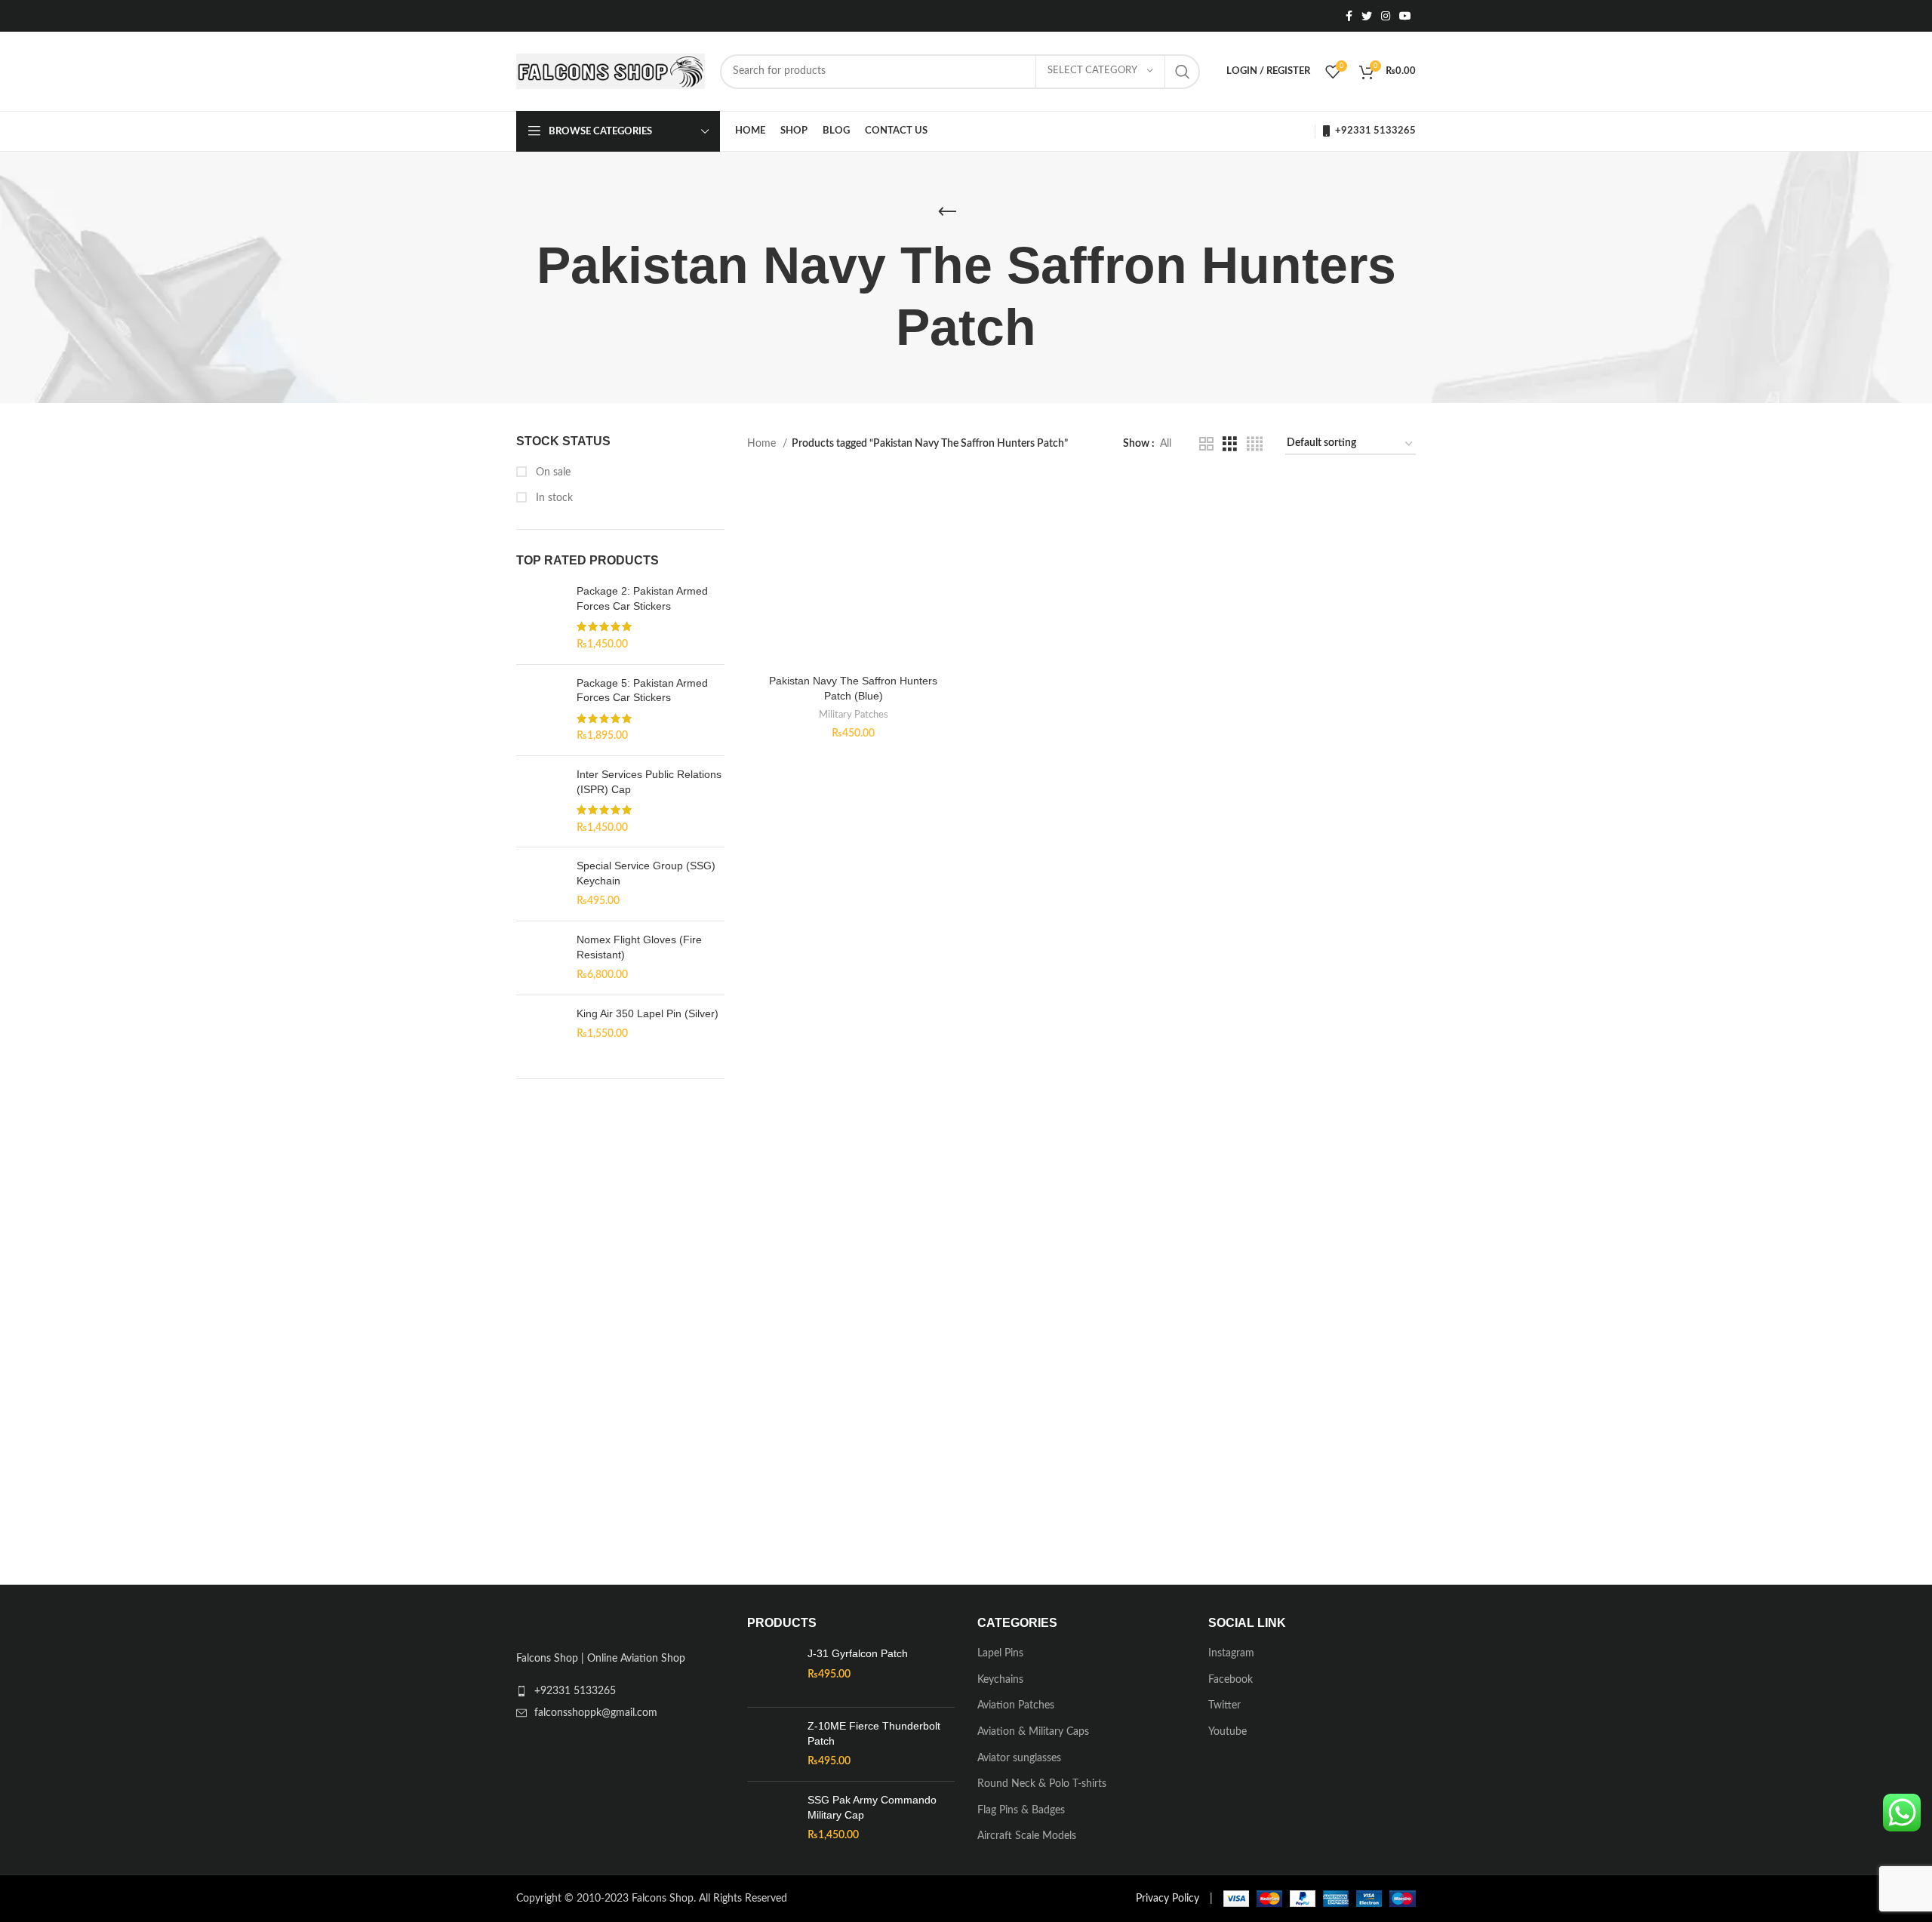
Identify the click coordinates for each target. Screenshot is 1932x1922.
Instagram (1231, 1656)
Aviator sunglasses (1019, 1761)
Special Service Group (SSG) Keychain (646, 873)
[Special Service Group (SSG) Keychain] (541, 884)
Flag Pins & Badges (1021, 1813)
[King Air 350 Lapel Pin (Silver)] (541, 1032)
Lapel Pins (1000, 1656)
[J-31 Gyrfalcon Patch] (772, 1674)
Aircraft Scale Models (1027, 1839)
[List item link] (620, 1699)
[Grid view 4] (1255, 444)
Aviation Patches (1016, 1708)
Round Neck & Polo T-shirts (1042, 1787)
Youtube (1227, 1734)
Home (763, 444)
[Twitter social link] (1367, 16)
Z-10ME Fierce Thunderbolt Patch (874, 1736)
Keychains (1000, 1682)
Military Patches (854, 715)
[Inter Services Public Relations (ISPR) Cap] (541, 801)
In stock (553, 498)
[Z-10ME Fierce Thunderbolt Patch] (772, 1747)
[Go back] (947, 212)
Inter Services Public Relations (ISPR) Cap (649, 782)
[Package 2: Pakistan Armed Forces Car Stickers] (541, 618)
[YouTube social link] (1405, 16)
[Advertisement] (620, 1330)
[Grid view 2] (1206, 444)
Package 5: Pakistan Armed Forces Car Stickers (642, 690)
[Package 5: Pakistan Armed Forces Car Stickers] (541, 710)
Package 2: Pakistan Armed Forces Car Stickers (642, 598)
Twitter (1224, 1708)
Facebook (1231, 1682)
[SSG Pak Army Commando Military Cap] (772, 1821)
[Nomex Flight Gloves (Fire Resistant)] (541, 958)
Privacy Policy (1168, 1901)
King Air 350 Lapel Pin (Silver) (648, 1013)
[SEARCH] (1183, 72)
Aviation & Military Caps (1033, 1734)
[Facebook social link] (1349, 16)
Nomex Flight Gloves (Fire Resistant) (639, 947)
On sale (552, 472)
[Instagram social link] (1386, 16)
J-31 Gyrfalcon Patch (858, 1656)
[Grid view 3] (1230, 444)
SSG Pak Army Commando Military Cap (872, 1810)
